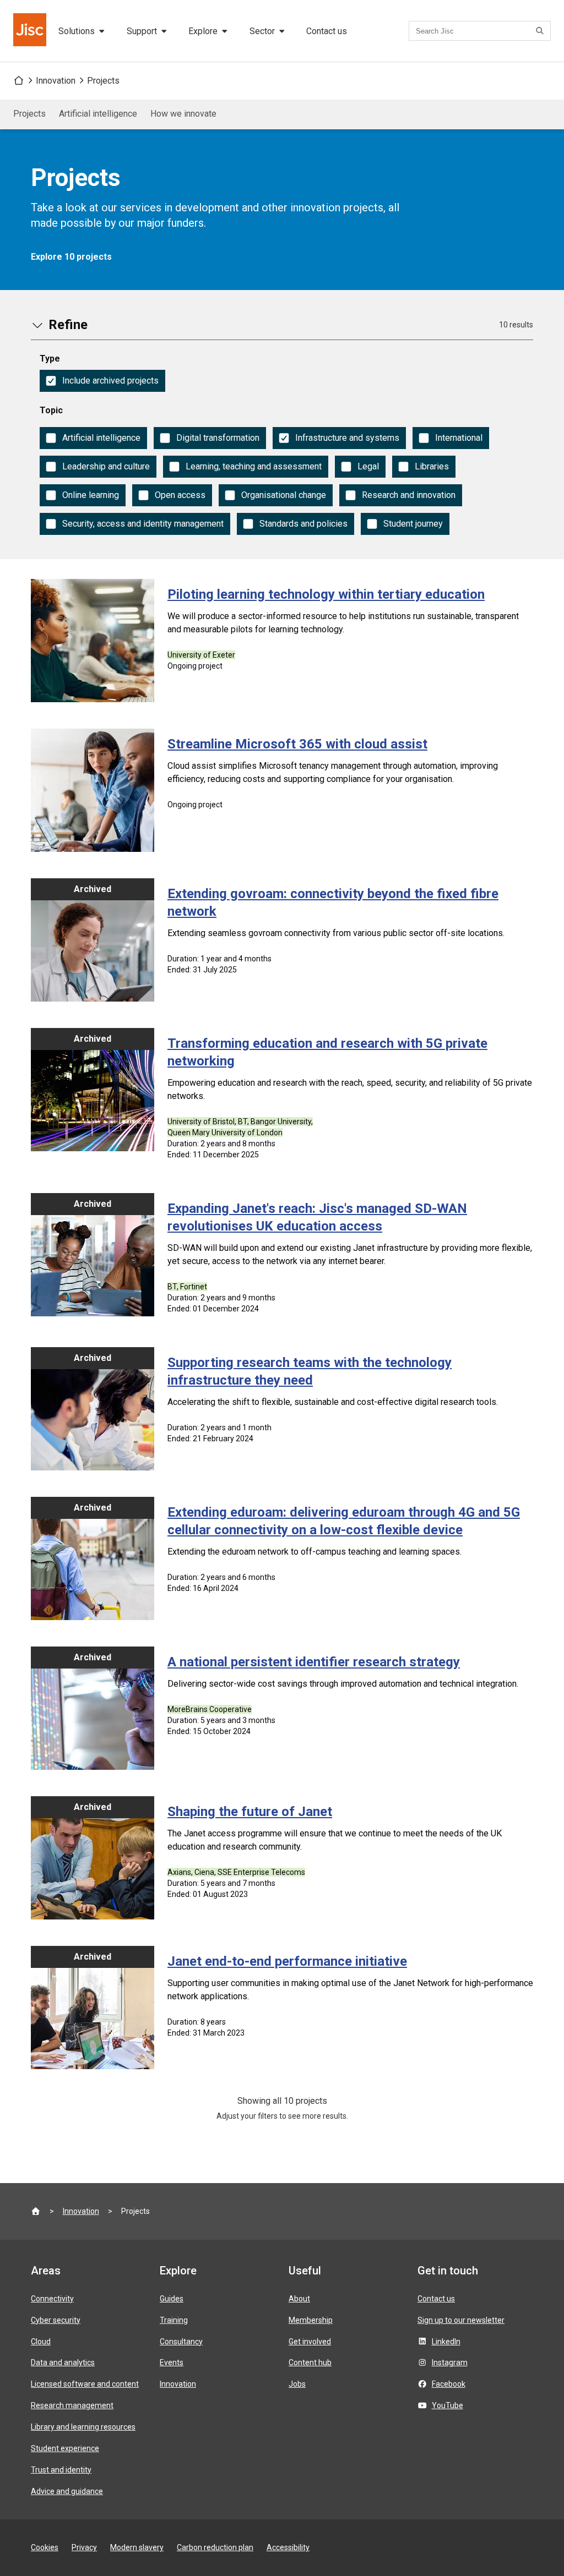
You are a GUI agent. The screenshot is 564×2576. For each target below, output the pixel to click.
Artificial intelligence (98, 114)
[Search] (541, 31)
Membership (311, 2320)
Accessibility (288, 2547)
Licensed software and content (85, 2384)
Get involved (310, 2342)
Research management (72, 2405)
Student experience (65, 2448)
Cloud (41, 2342)
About (299, 2299)
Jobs (297, 2384)
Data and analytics (63, 2362)
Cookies (45, 2547)
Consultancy (181, 2342)
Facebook (449, 2384)
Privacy (84, 2547)
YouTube (448, 2405)
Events (172, 2362)
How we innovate (183, 114)
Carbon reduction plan (215, 2547)
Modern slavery (137, 2547)
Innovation (56, 81)
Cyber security (56, 2320)
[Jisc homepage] (31, 31)
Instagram (450, 2362)
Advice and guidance (67, 2491)
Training (174, 2320)
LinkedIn (446, 2342)
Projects (103, 81)
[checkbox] (102, 381)
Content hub (310, 2362)
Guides (172, 2299)
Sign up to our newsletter (461, 2320)
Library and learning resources (83, 2427)
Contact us (327, 31)
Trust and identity (61, 2470)
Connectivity (52, 2299)
